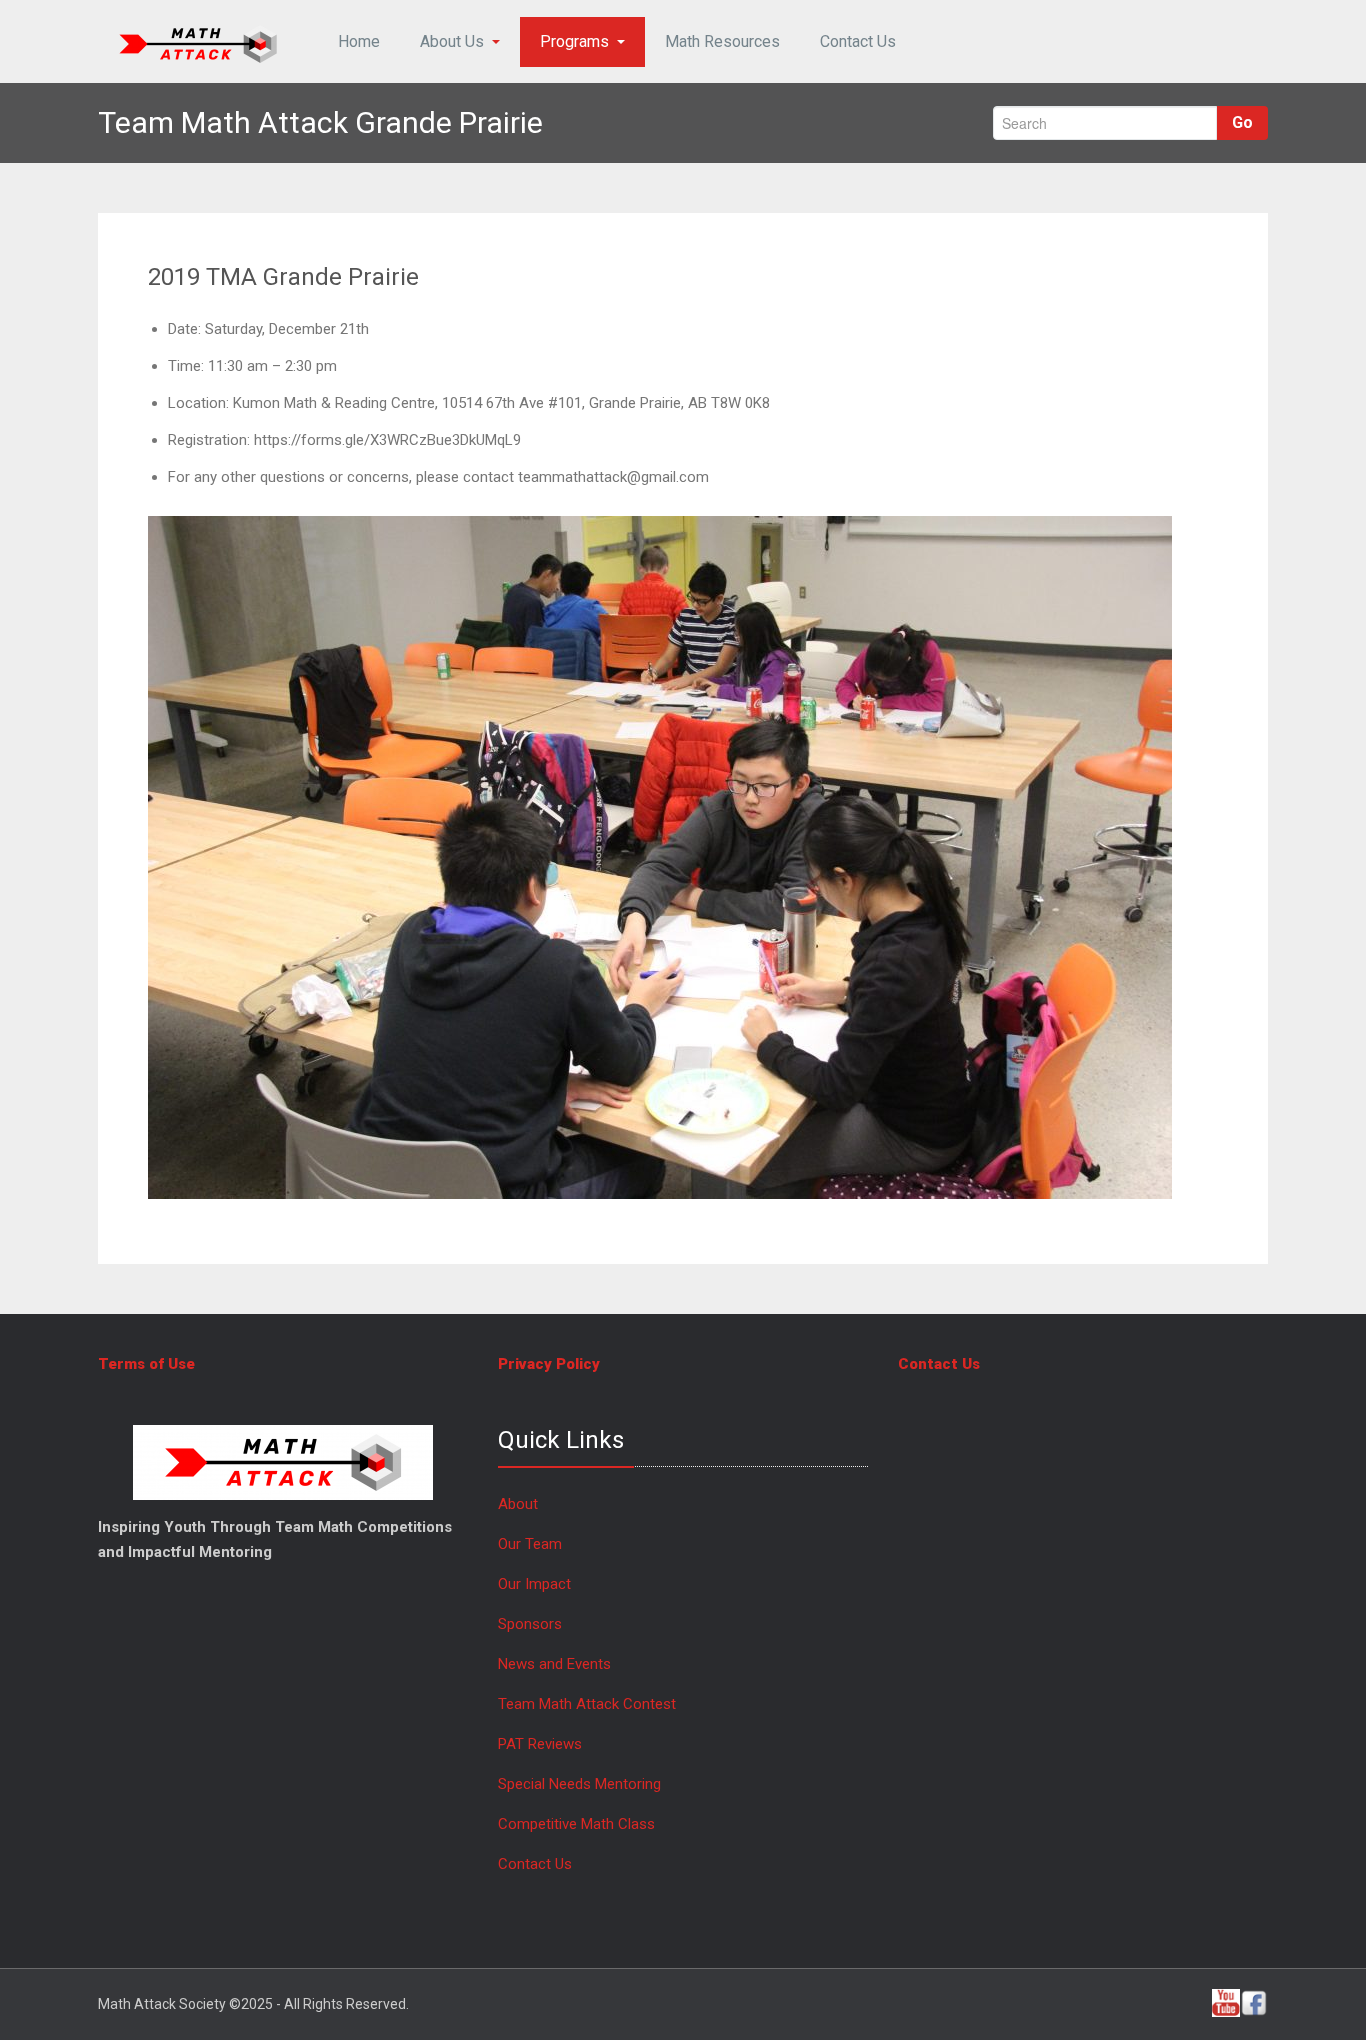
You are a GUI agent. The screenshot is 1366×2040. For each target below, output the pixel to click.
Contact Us (858, 41)
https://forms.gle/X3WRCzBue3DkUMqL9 (387, 440)
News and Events (554, 1664)
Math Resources (722, 41)
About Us (452, 41)
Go (1242, 122)
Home (359, 41)
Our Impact (534, 1584)
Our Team (530, 1544)
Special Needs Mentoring (579, 1784)
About (518, 1504)
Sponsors (530, 1624)
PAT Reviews (540, 1744)
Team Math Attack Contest (587, 1704)
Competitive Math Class (578, 1824)
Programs (574, 41)
